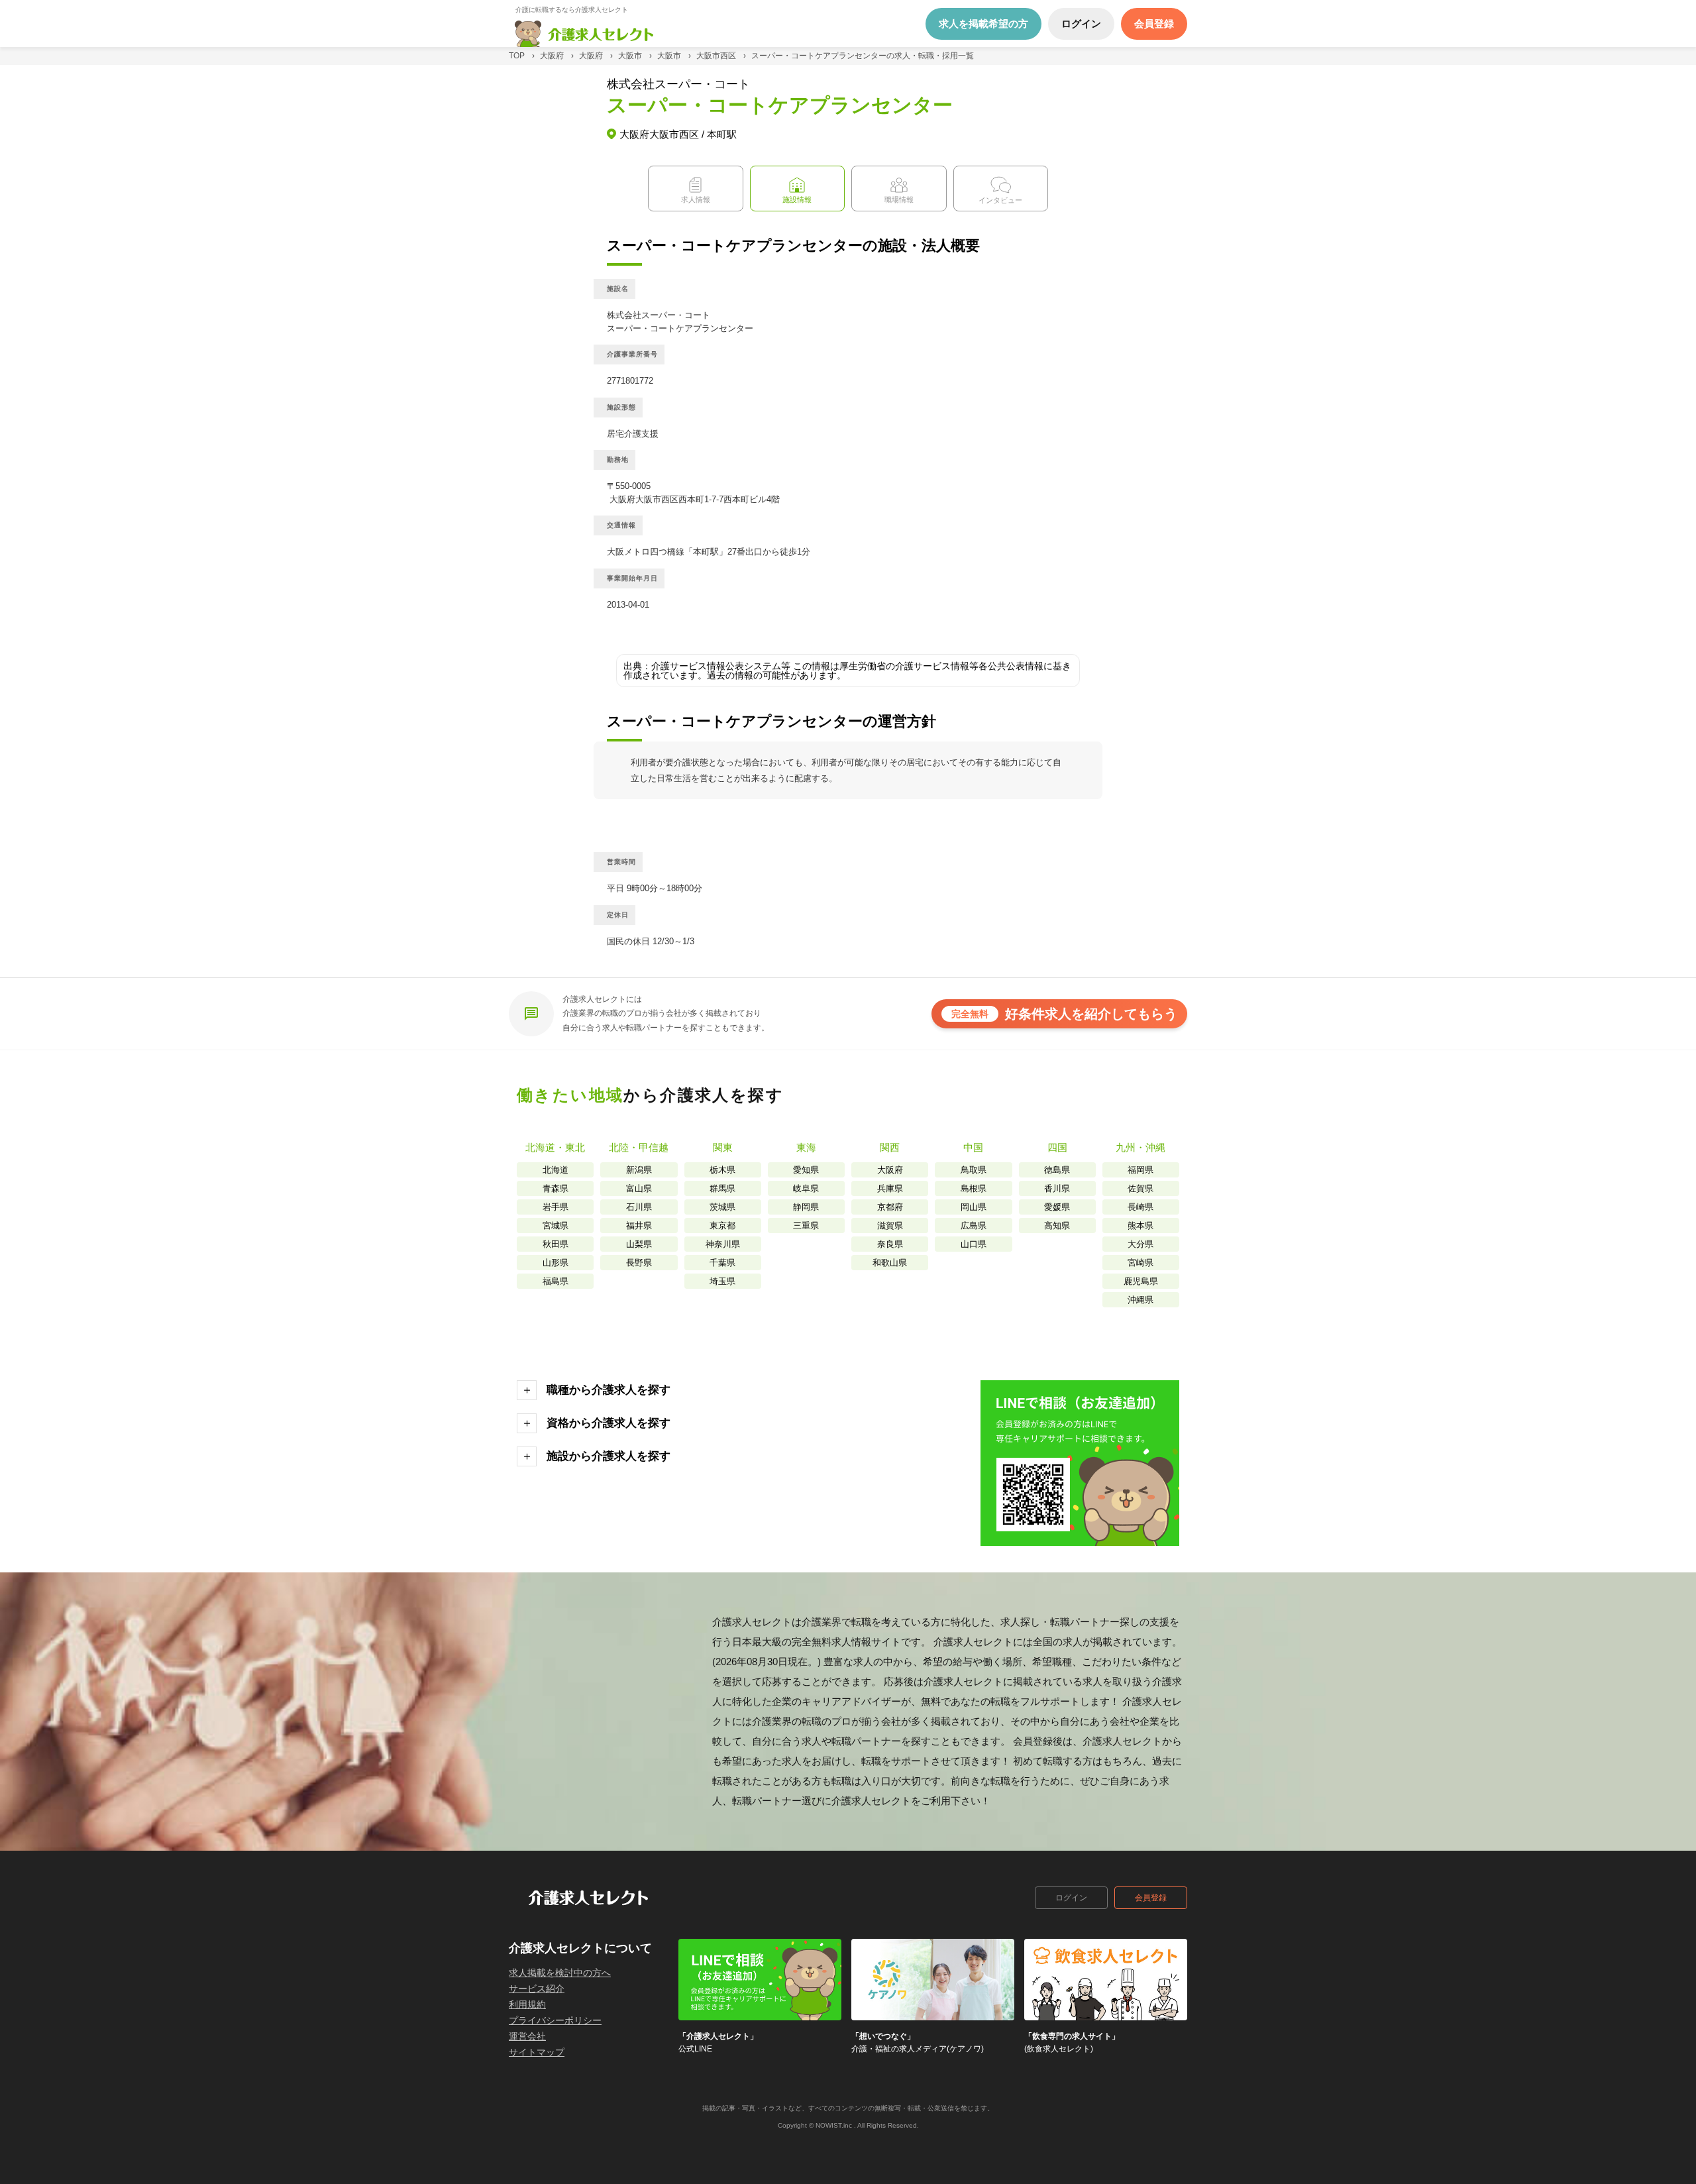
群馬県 (722, 1188)
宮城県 (556, 1226)
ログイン (1071, 1898)
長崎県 (1140, 1207)
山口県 (974, 1244)
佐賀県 (1140, 1188)
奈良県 (890, 1244)
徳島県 (1057, 1170)
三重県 (806, 1226)
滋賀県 (890, 1226)
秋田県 (556, 1244)
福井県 (639, 1226)
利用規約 (527, 2004)
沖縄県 (1140, 1300)
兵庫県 (890, 1188)
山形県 (556, 1263)
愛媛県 (1057, 1207)
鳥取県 (974, 1170)
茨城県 (722, 1207)
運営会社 (527, 2036)
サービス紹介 (537, 1989)
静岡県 (806, 1207)
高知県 (1057, 1226)
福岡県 (1140, 1170)
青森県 (556, 1188)
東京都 (722, 1226)
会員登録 (1151, 1898)
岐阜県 (806, 1188)
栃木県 (722, 1170)
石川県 (639, 1207)
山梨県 (639, 1244)
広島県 (974, 1226)
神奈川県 (723, 1244)
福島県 (556, 1281)
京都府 (890, 1207)
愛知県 (806, 1170)
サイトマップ (537, 2052)
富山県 (639, 1188)
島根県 (974, 1188)
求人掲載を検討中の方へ (560, 1973)
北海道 (556, 1170)
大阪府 (890, 1170)
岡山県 (974, 1207)
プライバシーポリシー (555, 2020)
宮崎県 (1140, 1263)
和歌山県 (890, 1263)
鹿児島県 (1141, 1281)
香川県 (1057, 1188)
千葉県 (722, 1263)
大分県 (1140, 1244)
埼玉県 (722, 1281)
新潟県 (639, 1170)
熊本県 (1140, 1226)
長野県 (639, 1263)
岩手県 (556, 1207)
